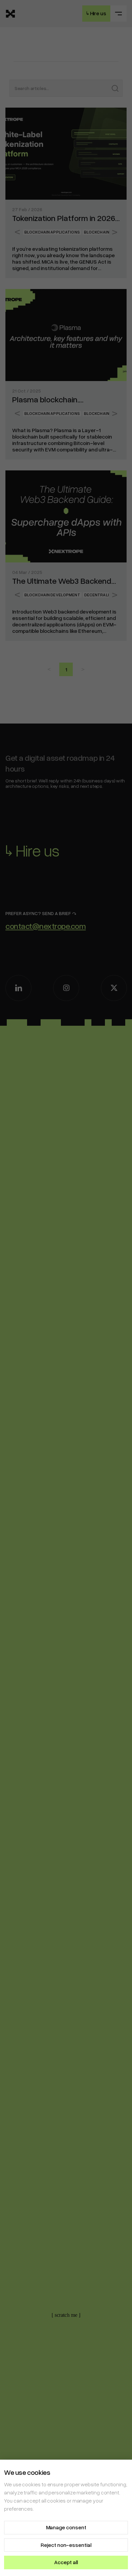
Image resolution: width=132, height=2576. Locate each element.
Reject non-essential (66, 2545)
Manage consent (66, 2527)
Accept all (66, 2562)
